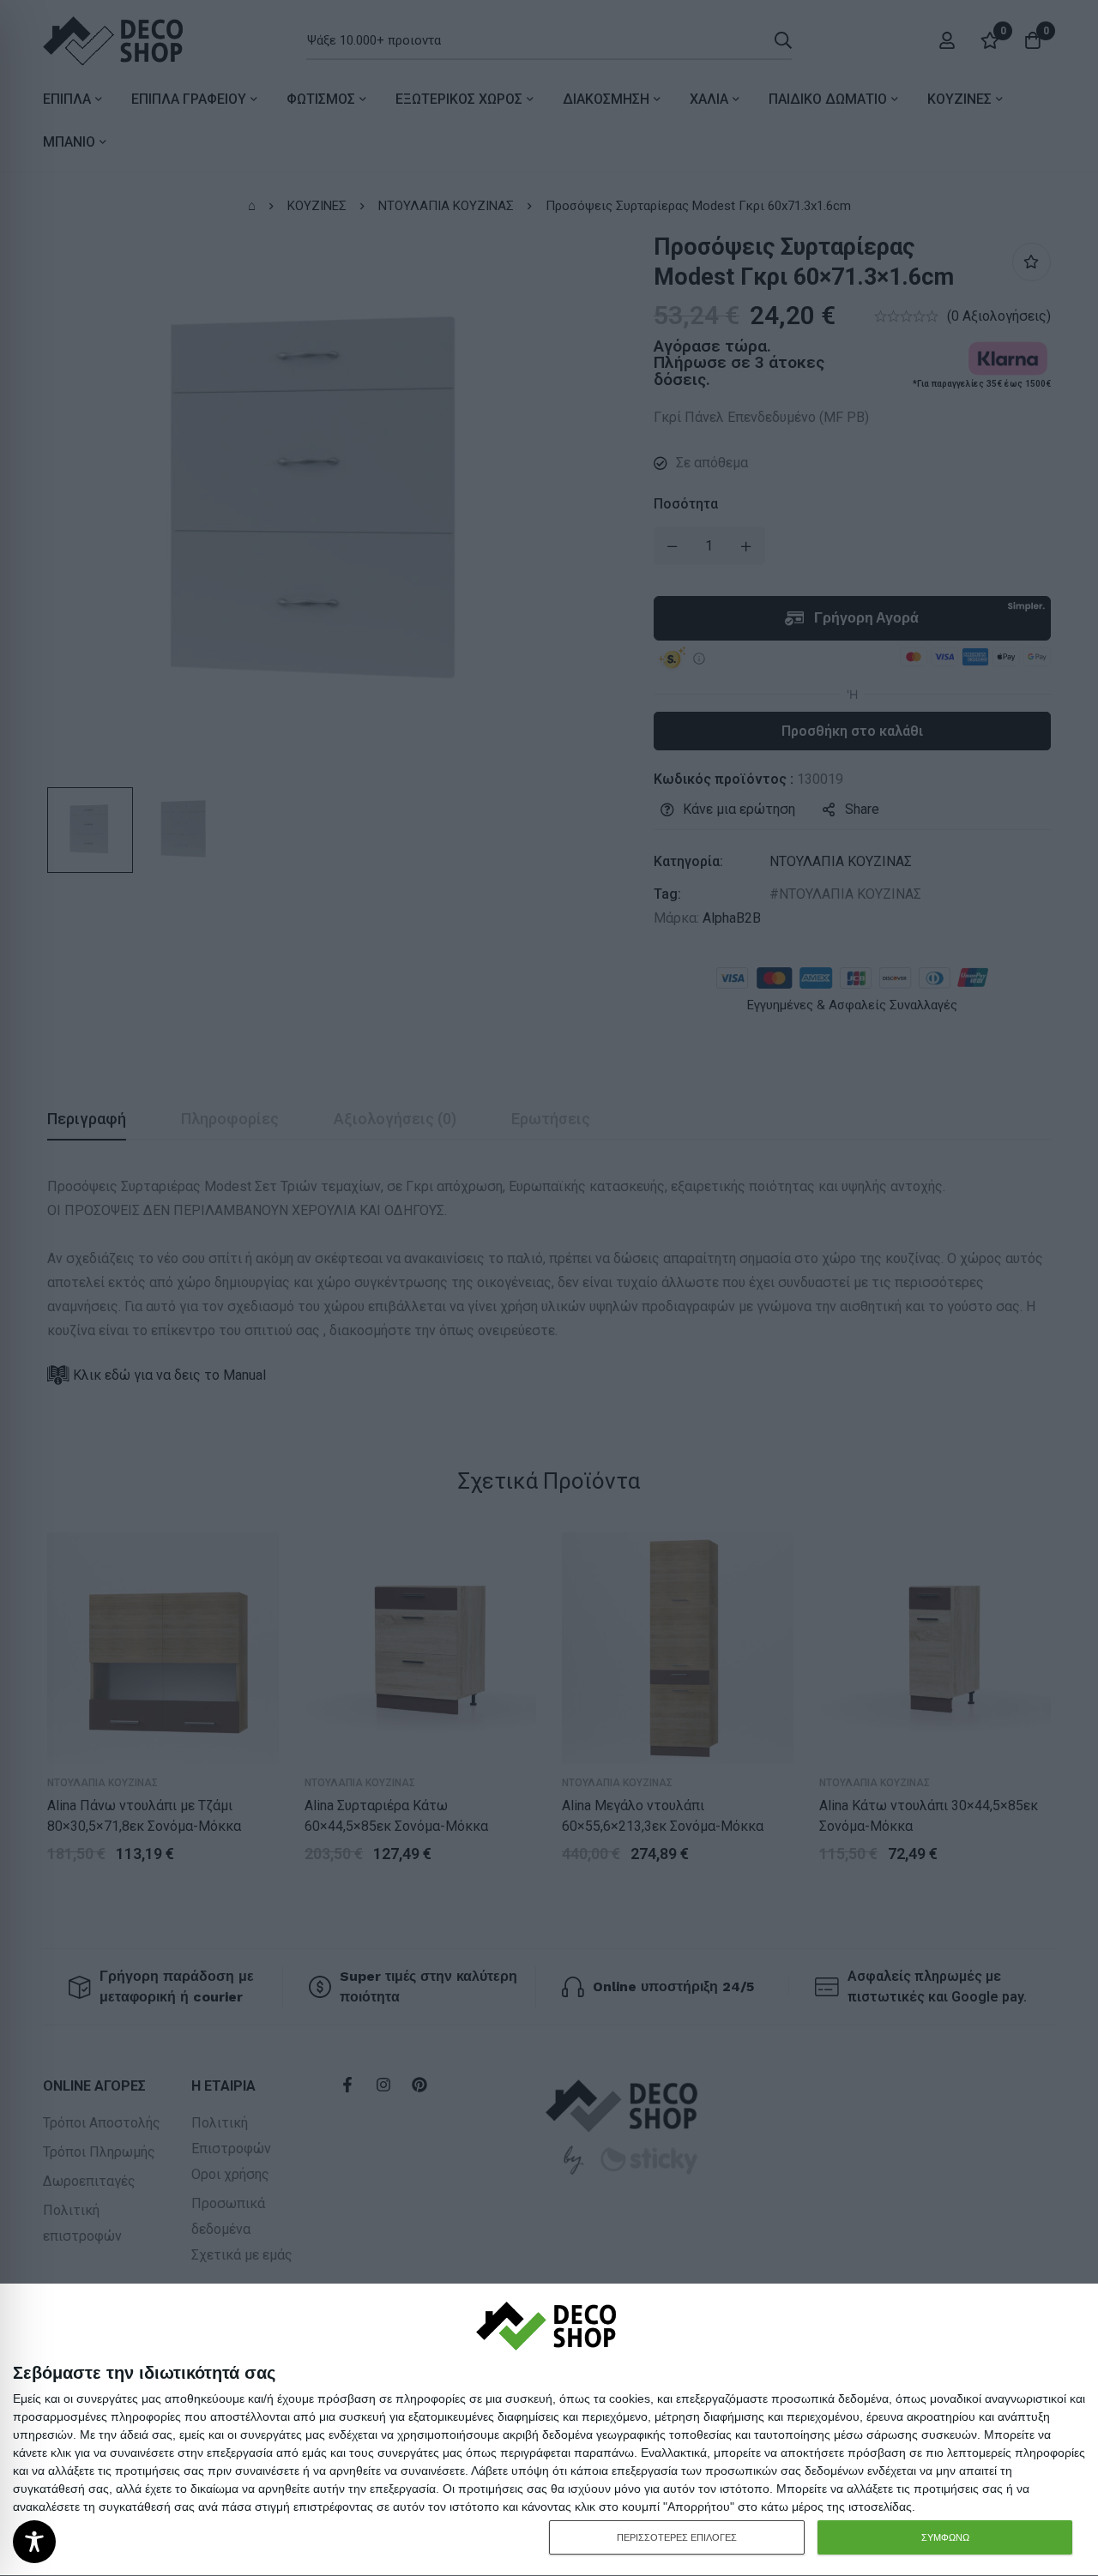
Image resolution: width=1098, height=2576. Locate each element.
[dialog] (549, 2430)
